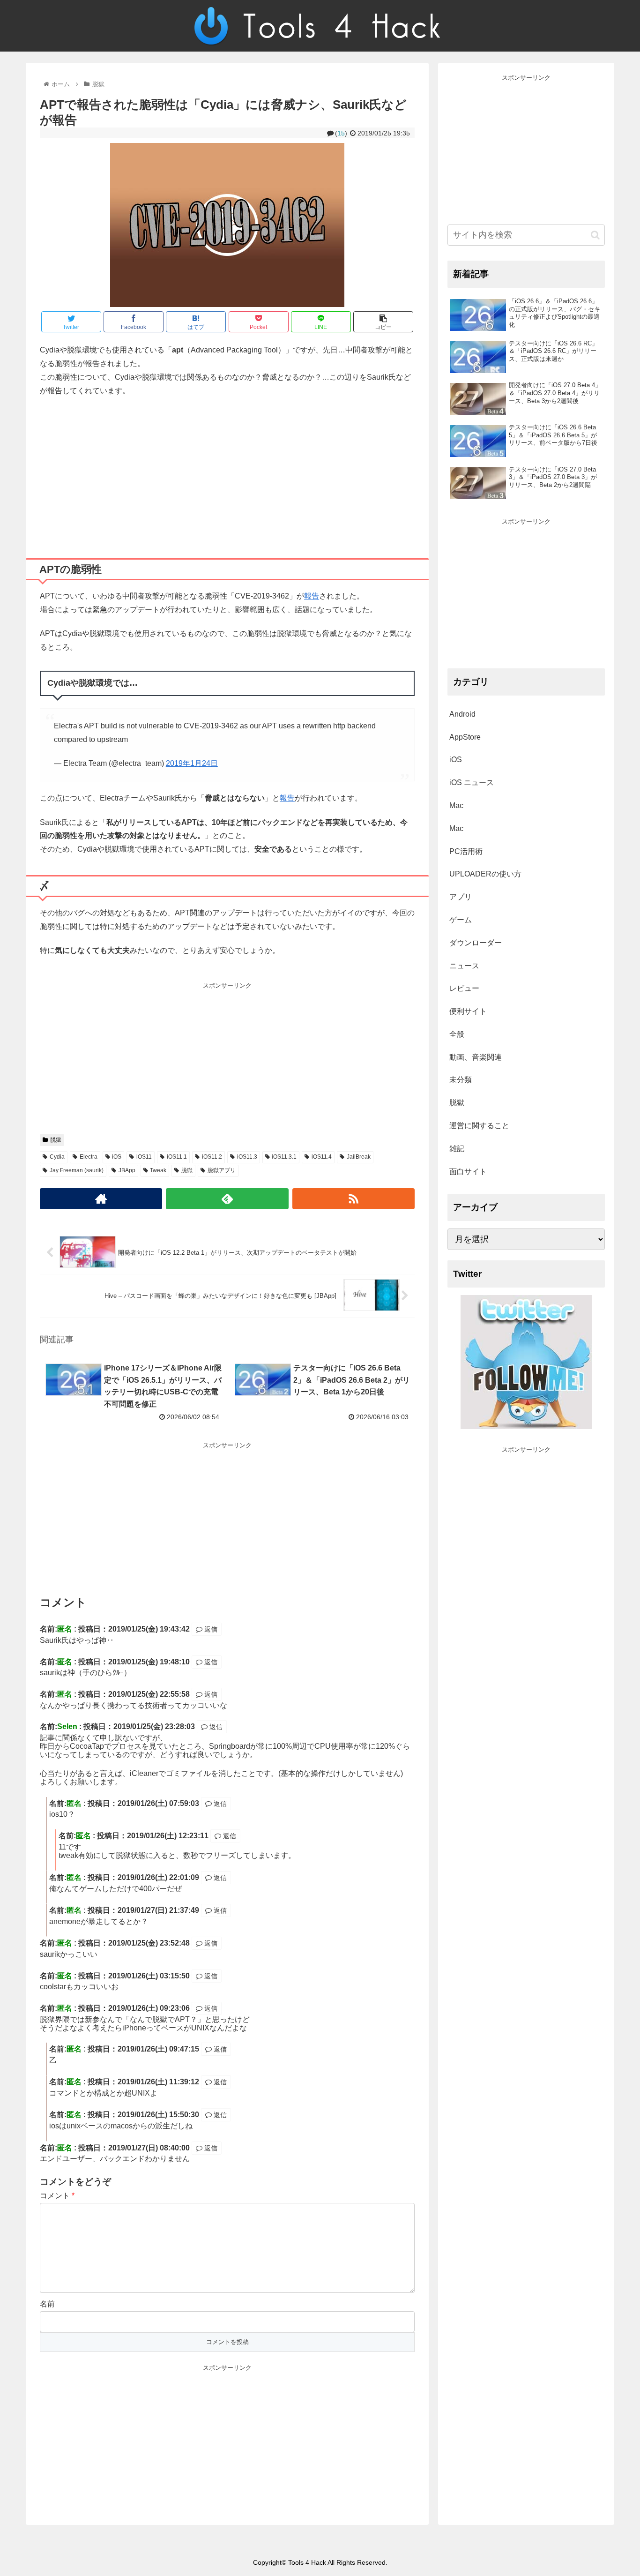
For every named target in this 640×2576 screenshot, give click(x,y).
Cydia (57, 1157)
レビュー (464, 988)
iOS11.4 (322, 1157)
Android (462, 714)
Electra (89, 1157)
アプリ (461, 897)
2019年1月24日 (192, 763)
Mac (456, 805)
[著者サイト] (101, 1199)
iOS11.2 (212, 1157)
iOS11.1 (177, 1157)
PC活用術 (466, 851)
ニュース (464, 966)
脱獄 (56, 1140)
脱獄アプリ (222, 1170)
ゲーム (461, 920)
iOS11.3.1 (284, 1157)
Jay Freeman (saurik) (77, 1170)
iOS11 (144, 1157)
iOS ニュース (472, 783)
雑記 (457, 1149)
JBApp (127, 1170)
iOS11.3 (247, 1157)
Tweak (158, 1170)
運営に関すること (479, 1126)
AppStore (465, 737)
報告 (312, 596)
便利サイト (468, 1011)
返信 (210, 1629)
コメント (57, 2196)
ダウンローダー (476, 943)
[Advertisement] (227, 474)
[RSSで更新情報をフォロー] (353, 1199)
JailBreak (359, 1157)
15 (341, 133)
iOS (117, 1157)
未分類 (461, 1080)
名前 (47, 2304)
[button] (595, 235)
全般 (457, 1034)
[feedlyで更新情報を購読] (227, 1199)
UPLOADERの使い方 (485, 874)
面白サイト (468, 1172)
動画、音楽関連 (476, 1057)
